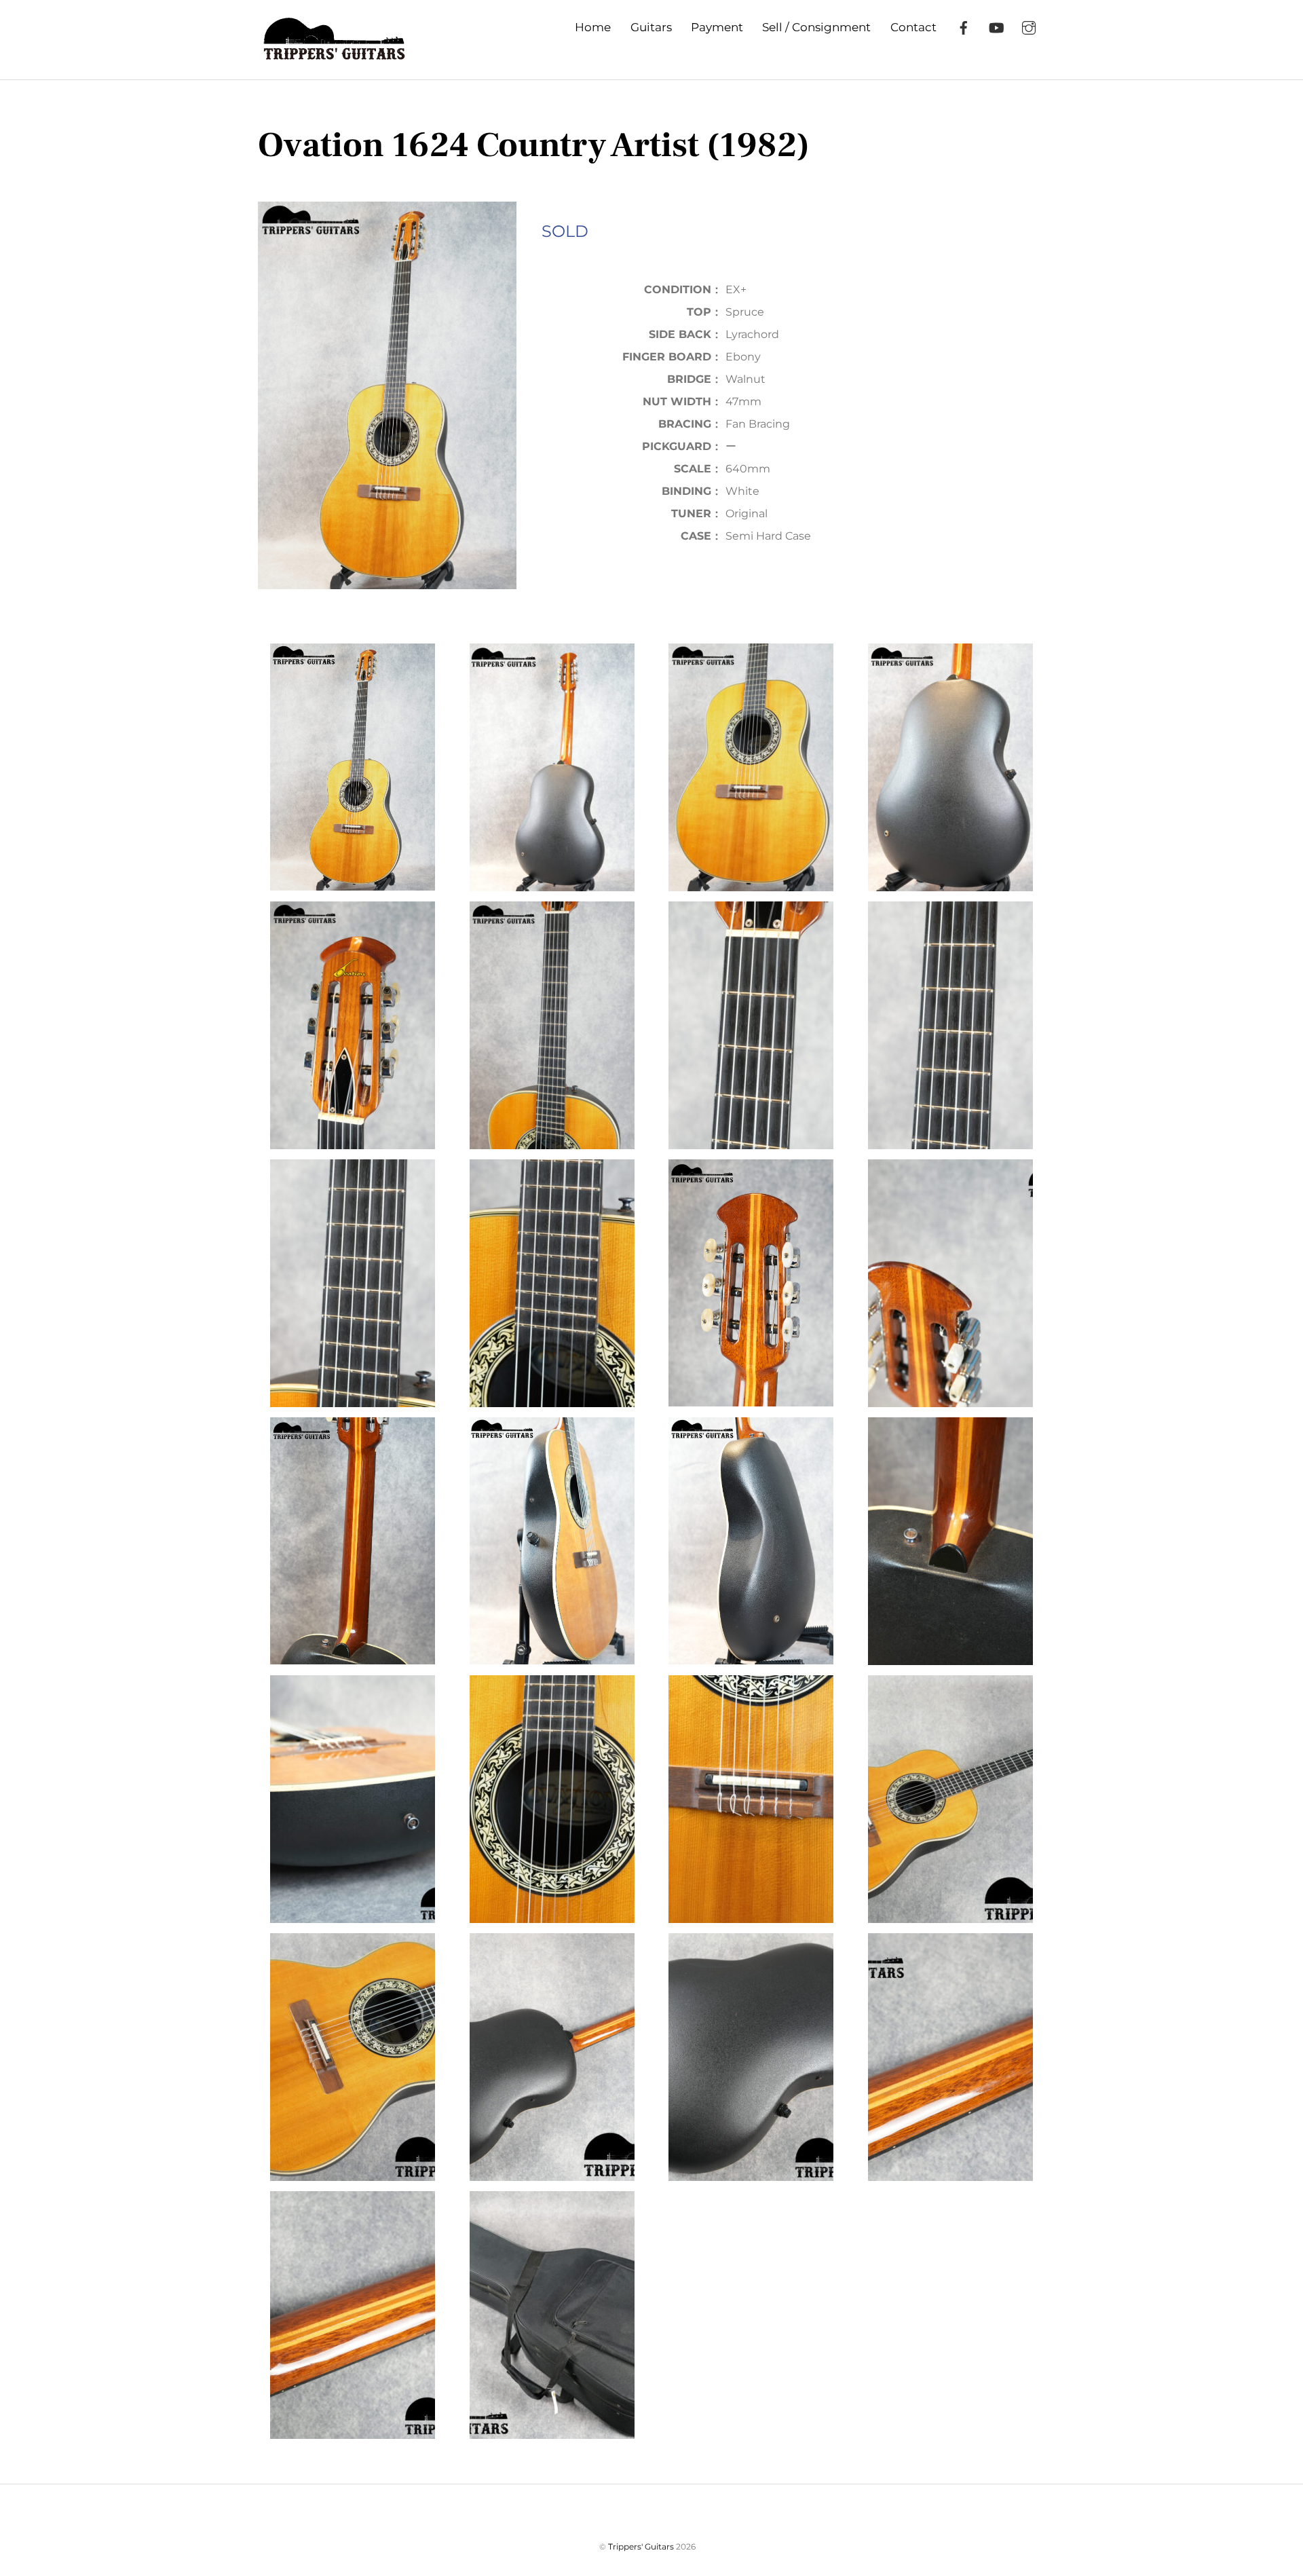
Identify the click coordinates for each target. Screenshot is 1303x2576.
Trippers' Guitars (641, 2546)
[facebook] (964, 26)
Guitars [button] (651, 27)
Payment (717, 27)
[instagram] (1029, 26)
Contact (913, 27)
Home (593, 27)
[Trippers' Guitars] (332, 53)
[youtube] (996, 26)
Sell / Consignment (816, 27)
